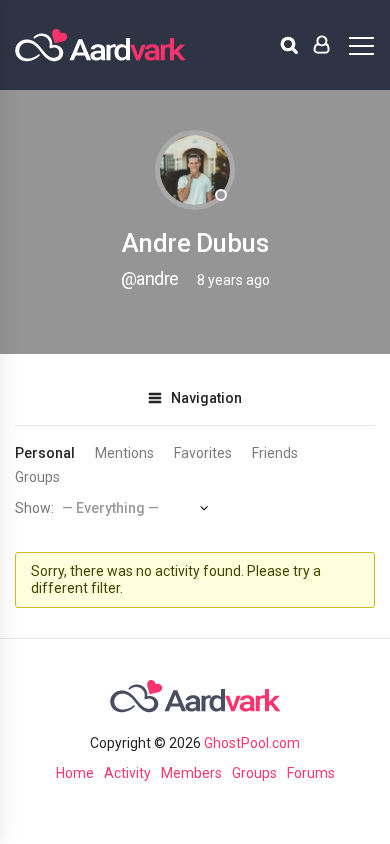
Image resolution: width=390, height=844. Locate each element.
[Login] (321, 45)
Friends (275, 453)
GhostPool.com (252, 743)
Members (191, 773)
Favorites (203, 453)
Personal (45, 453)
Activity (127, 773)
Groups (37, 477)
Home (75, 773)
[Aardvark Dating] (100, 45)
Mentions (124, 453)
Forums (311, 773)
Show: (34, 508)
